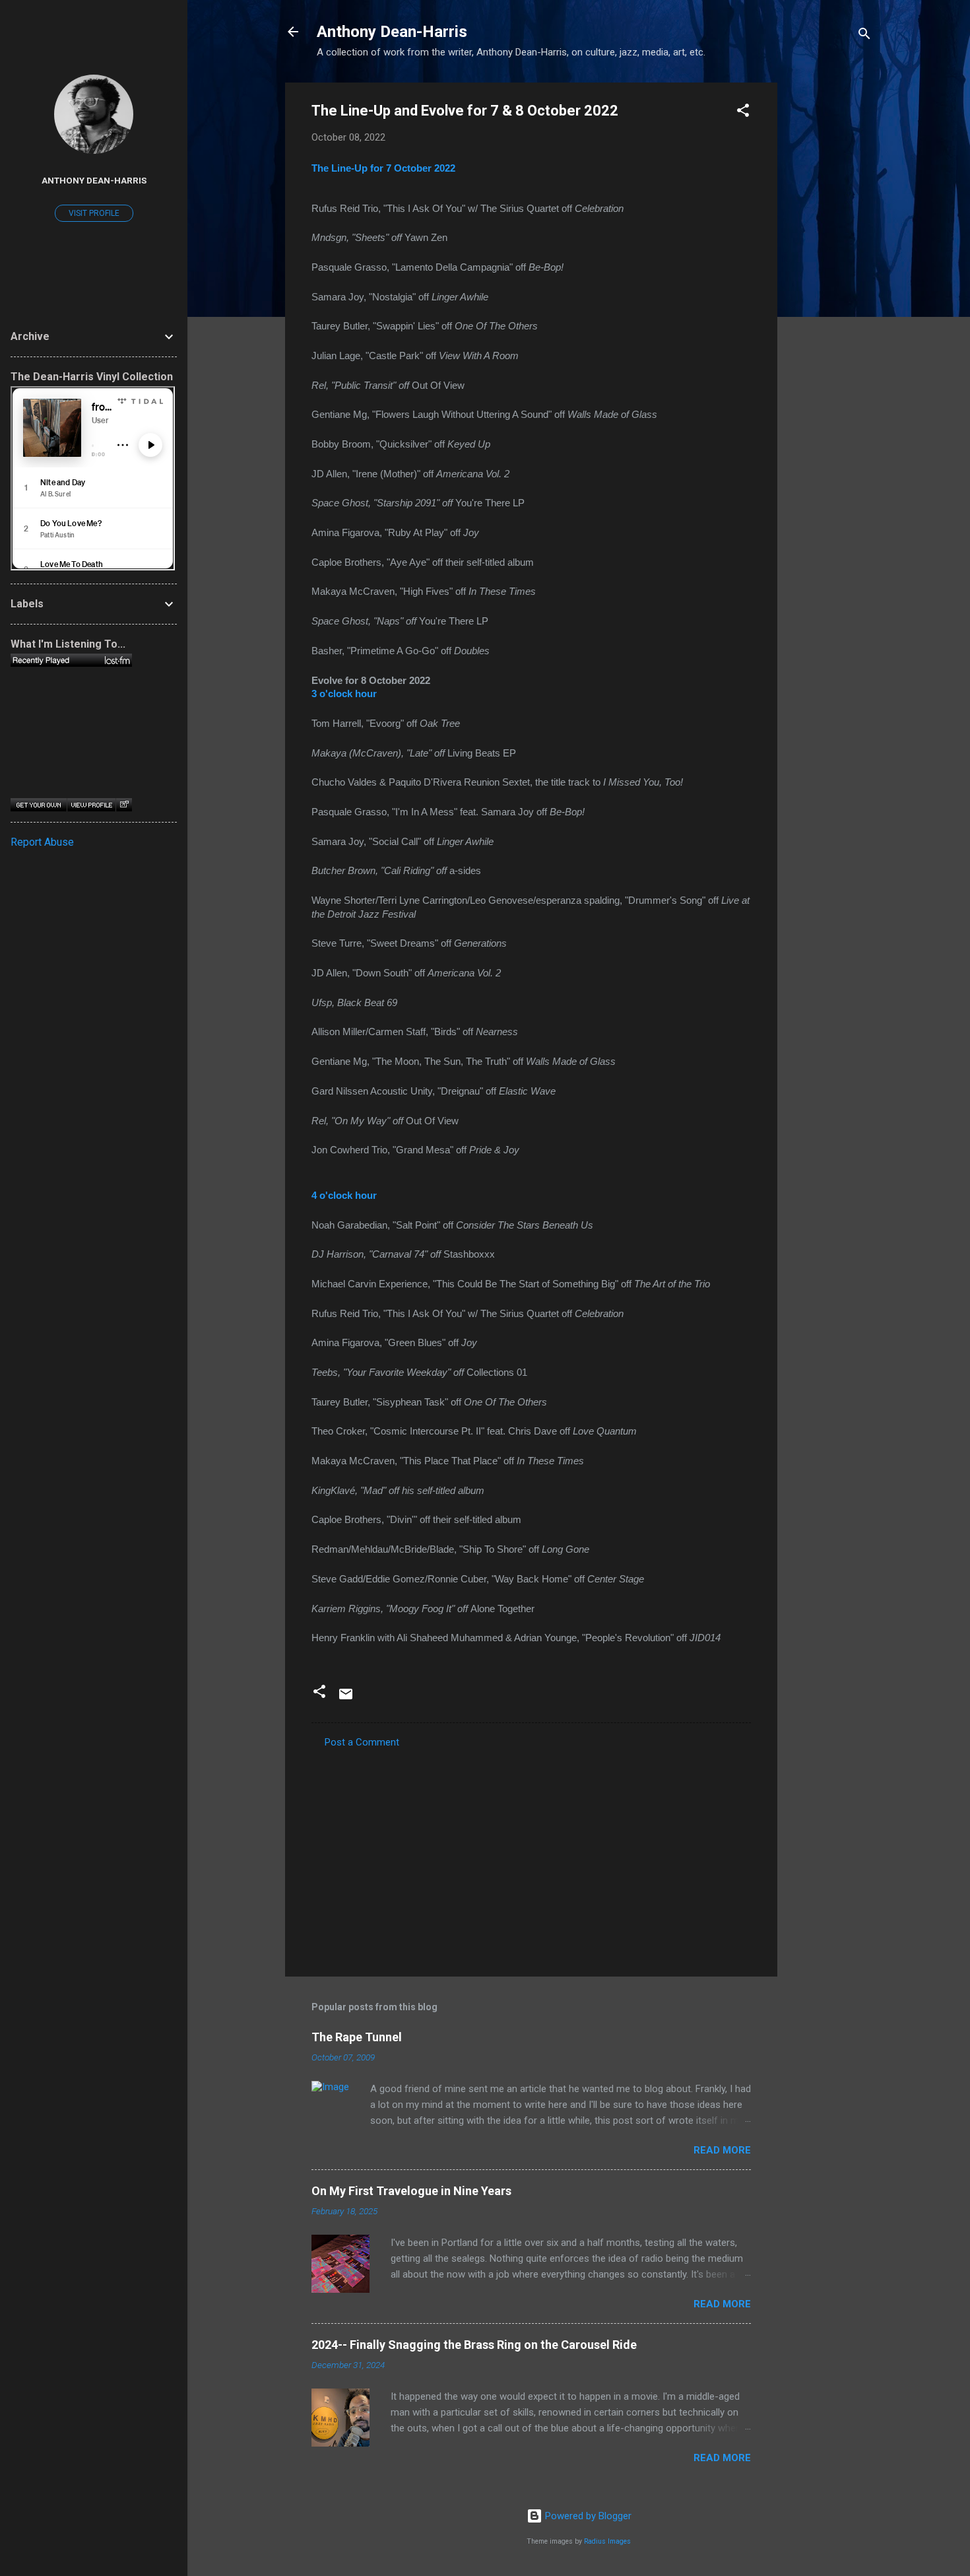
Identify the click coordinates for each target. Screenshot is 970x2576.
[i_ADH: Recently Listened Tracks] (71, 660)
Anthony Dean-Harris (392, 32)
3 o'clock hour (344, 694)
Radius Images (607, 2541)
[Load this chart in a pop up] (124, 805)
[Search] (864, 36)
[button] (743, 113)
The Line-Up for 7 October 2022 (383, 168)
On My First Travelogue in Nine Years (411, 2191)
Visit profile (94, 213)
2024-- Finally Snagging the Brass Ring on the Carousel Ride (474, 2345)
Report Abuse (42, 842)
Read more (722, 2150)
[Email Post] (346, 1699)
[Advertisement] (830, 281)
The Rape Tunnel (357, 2037)
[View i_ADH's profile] (91, 805)
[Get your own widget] (39, 805)
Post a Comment (362, 1742)
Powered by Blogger (587, 2516)
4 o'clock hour (344, 1196)
